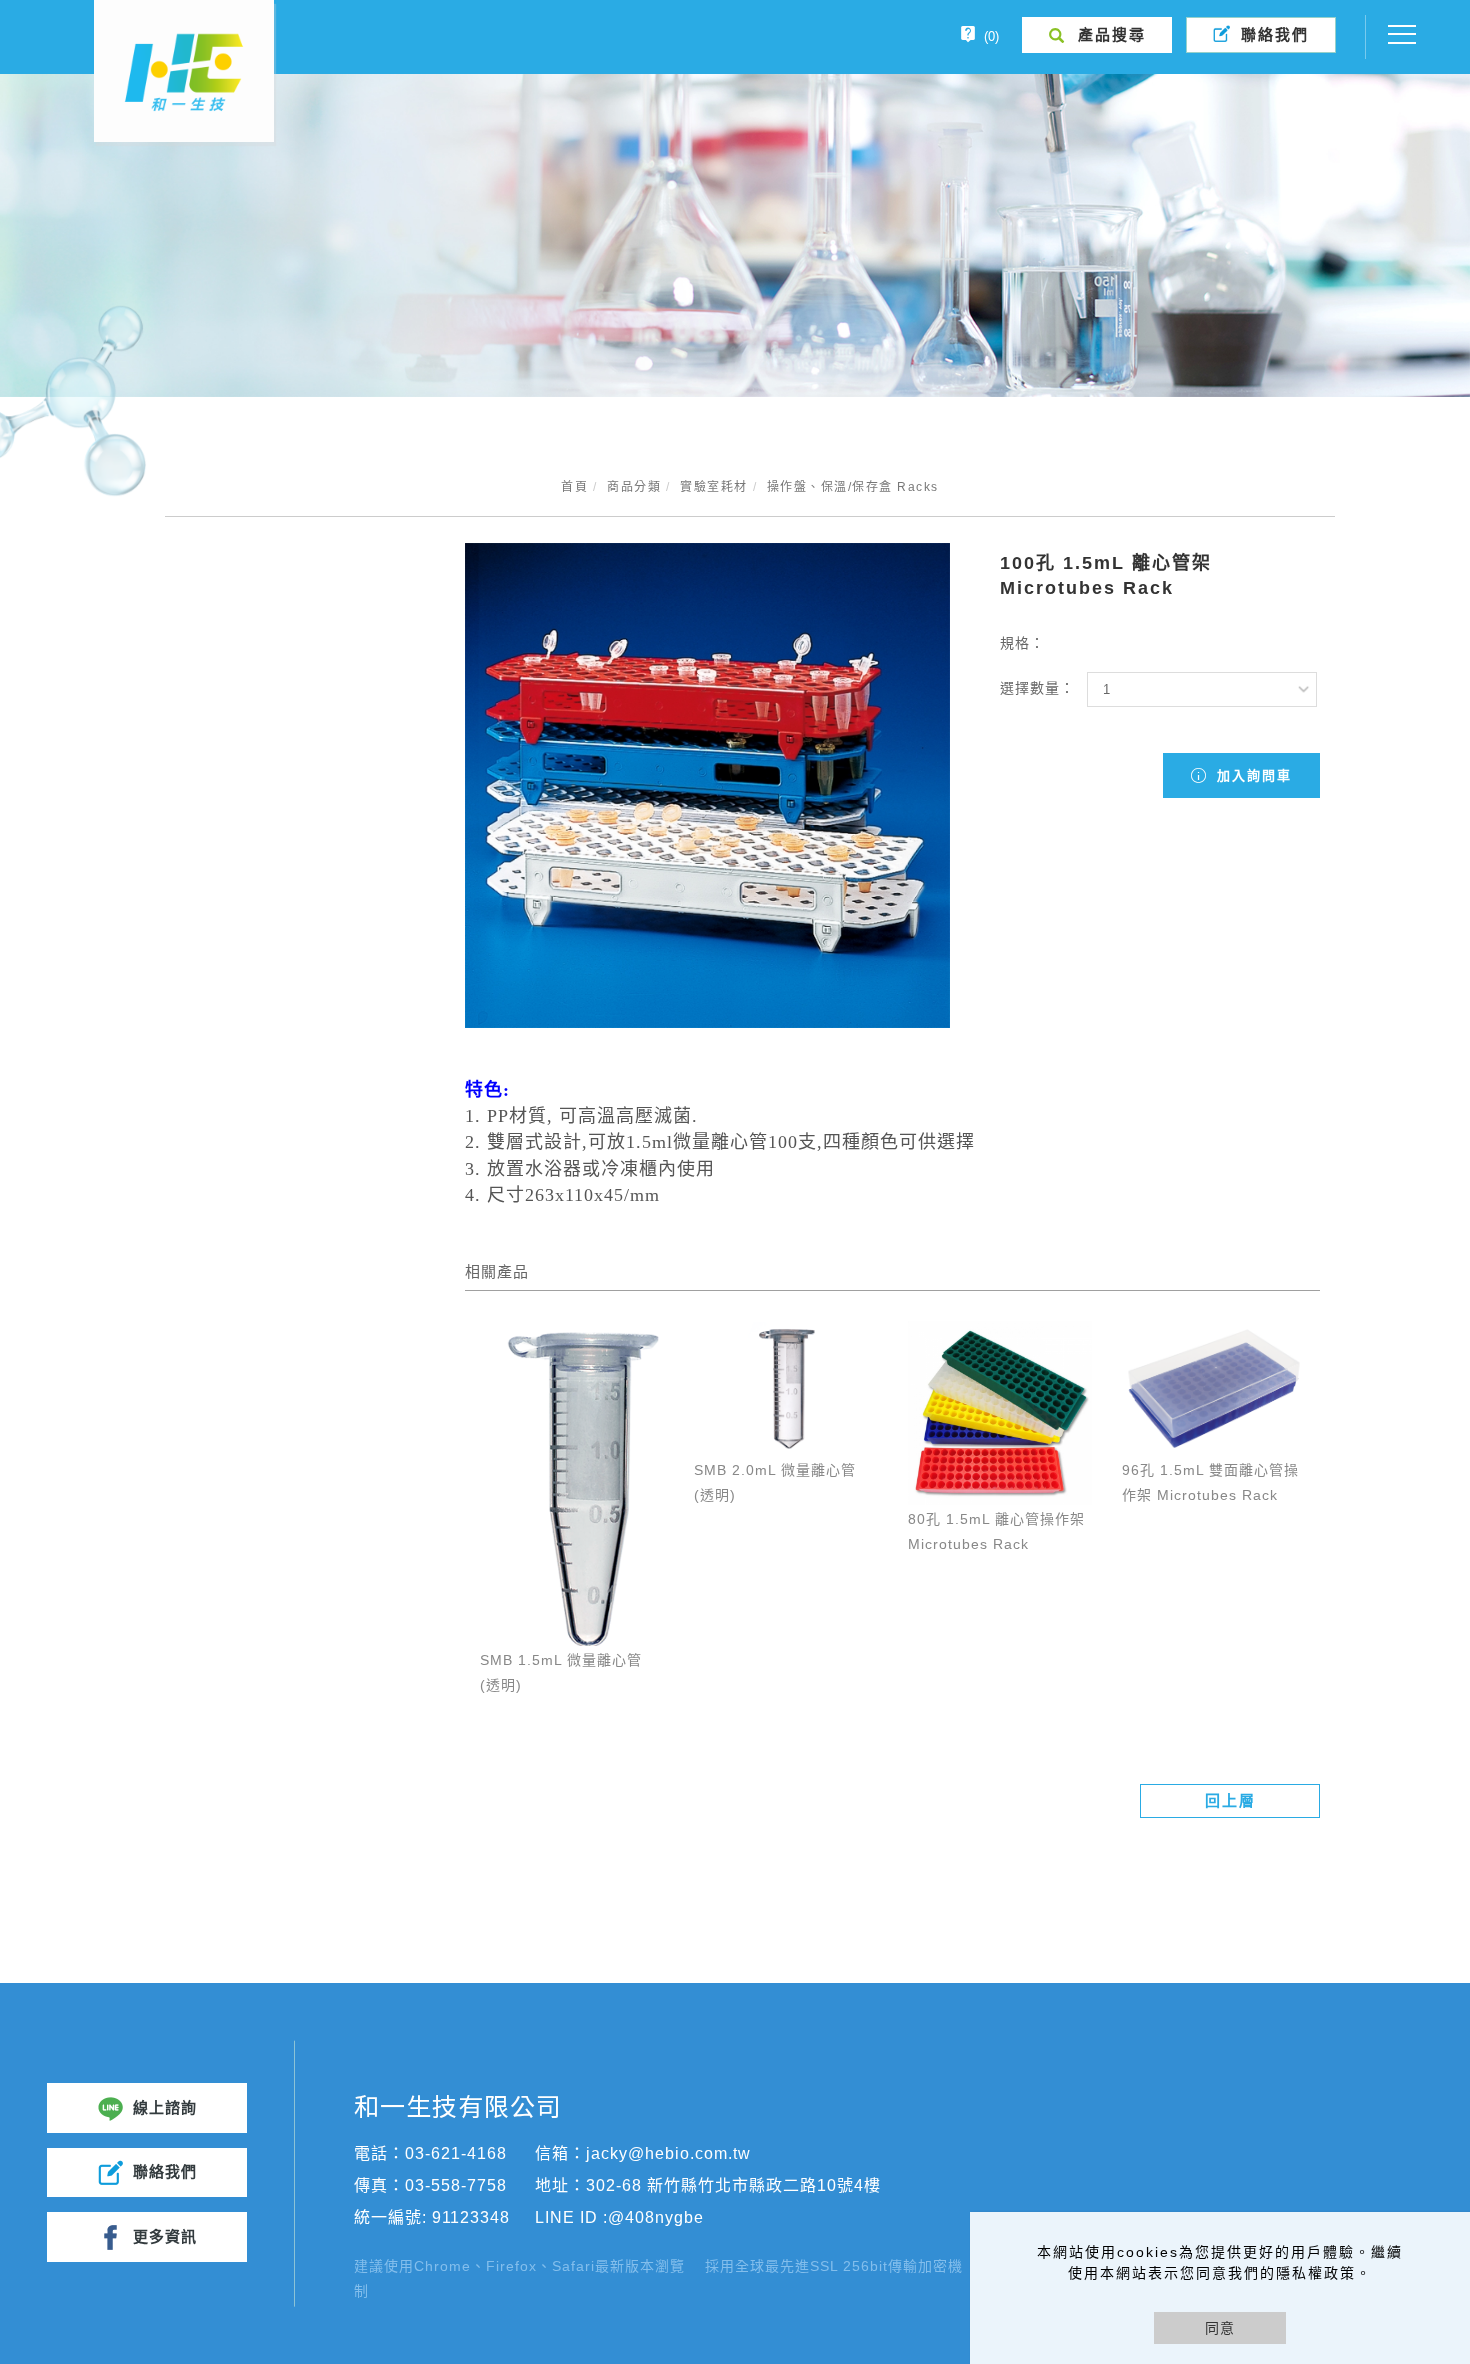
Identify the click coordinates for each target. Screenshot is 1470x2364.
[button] (1097, 35)
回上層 (1230, 1800)
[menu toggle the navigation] (1396, 35)
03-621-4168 (456, 2153)
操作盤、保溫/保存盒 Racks (853, 487)
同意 (1220, 2328)
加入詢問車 (1251, 775)
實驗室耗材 (714, 487)
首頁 (574, 487)
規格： (1022, 643)
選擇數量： (1037, 688)
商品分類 (634, 487)
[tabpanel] (735, 235)
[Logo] (184, 71)
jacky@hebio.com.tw (668, 2153)
